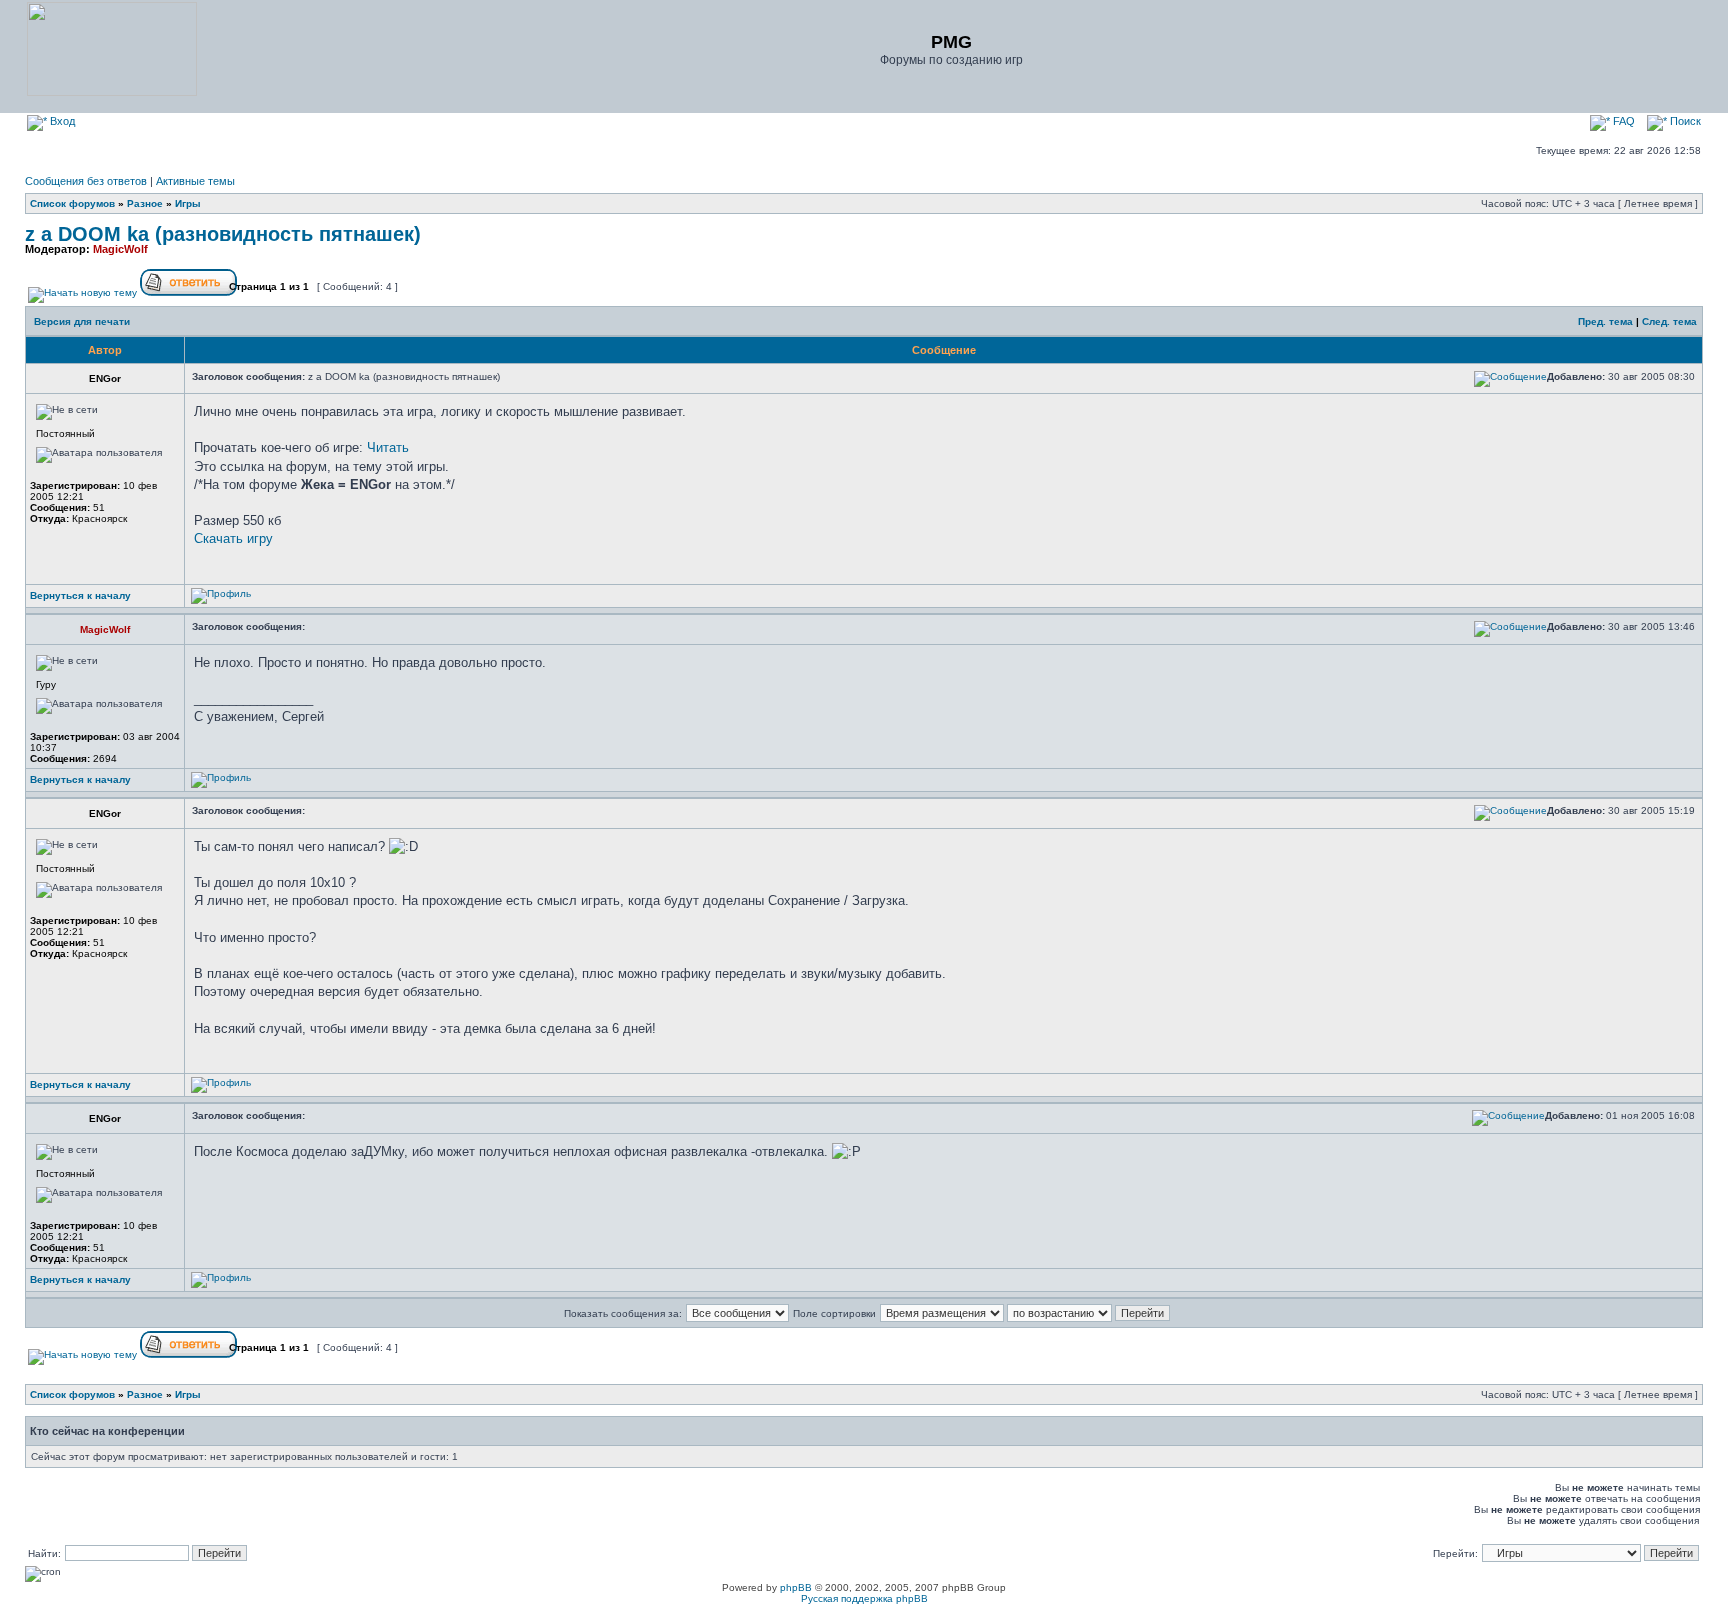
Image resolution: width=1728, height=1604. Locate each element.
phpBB (796, 1587)
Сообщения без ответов (86, 181)
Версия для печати (82, 321)
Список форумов (72, 203)
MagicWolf (120, 249)
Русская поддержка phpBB (864, 1598)
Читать (388, 447)
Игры (188, 203)
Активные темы (195, 181)
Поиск (1684, 121)
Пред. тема (1605, 321)
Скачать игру (233, 538)
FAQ (1622, 121)
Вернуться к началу (80, 595)
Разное (145, 203)
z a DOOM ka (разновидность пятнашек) (223, 234)
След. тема (1669, 321)
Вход (61, 121)
